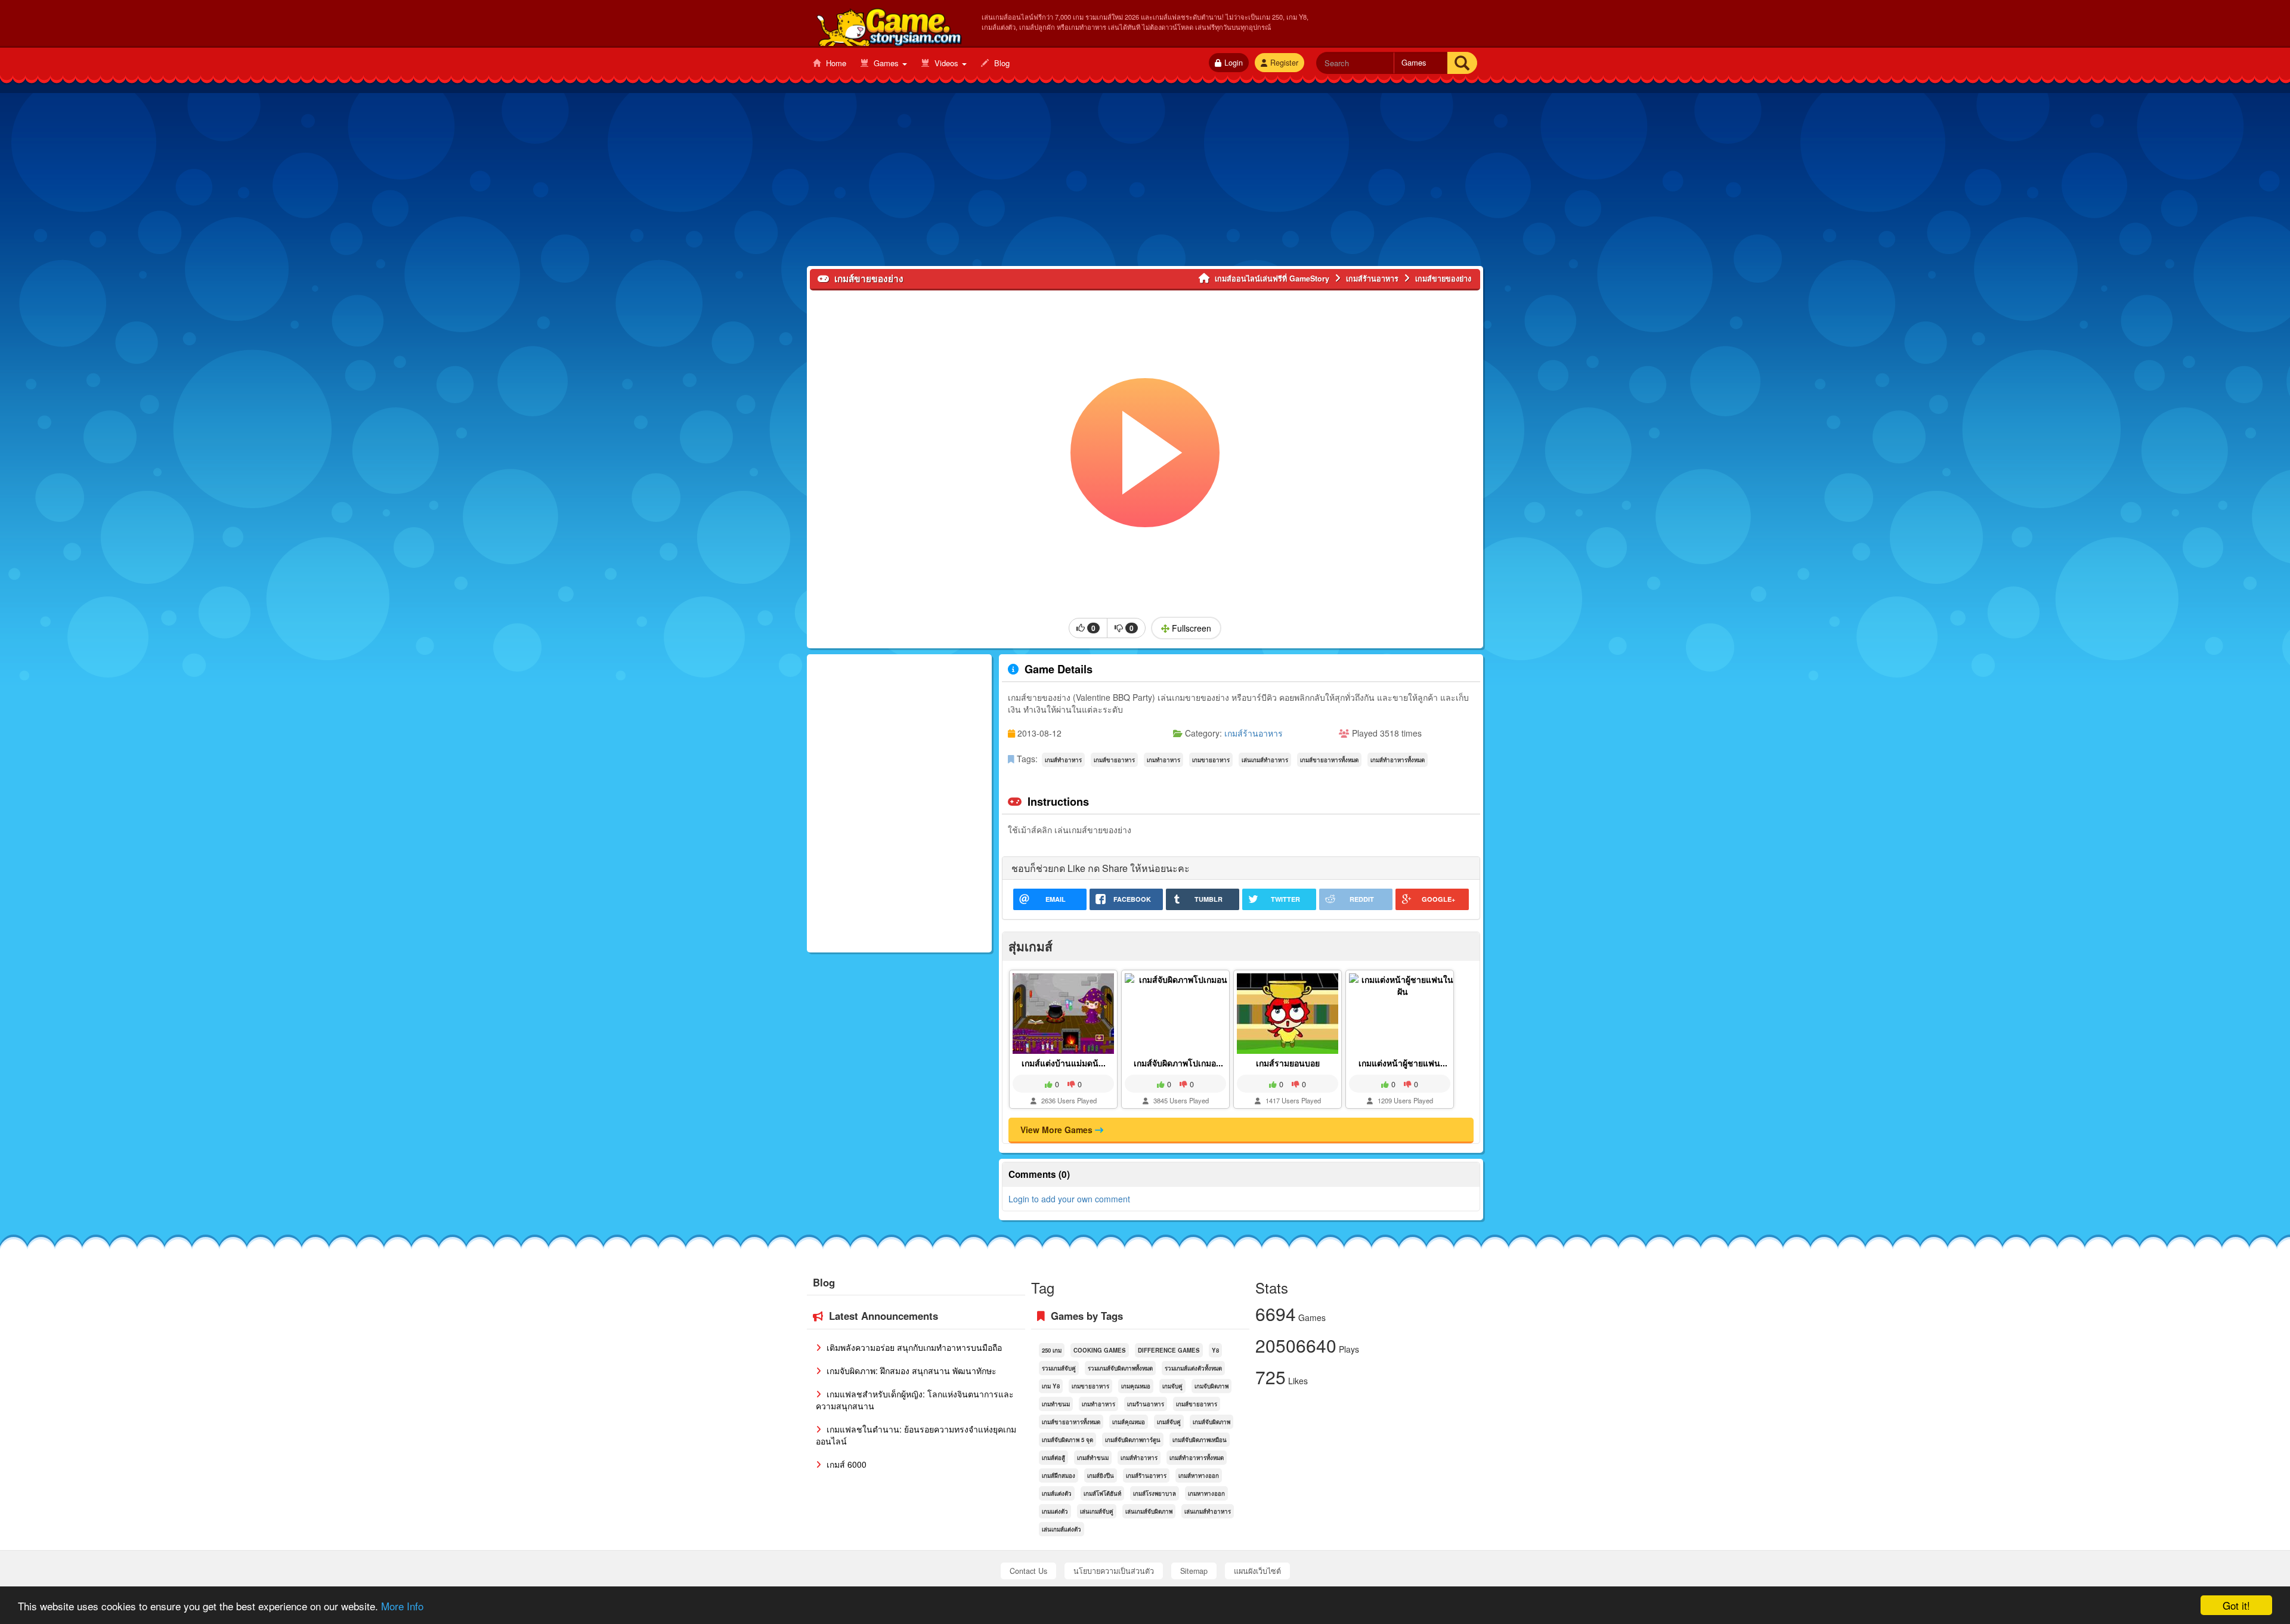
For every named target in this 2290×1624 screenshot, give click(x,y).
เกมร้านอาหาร (1146, 1404)
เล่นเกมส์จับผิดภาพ (1149, 1511)
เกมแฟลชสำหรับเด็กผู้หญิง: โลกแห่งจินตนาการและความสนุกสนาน (915, 1400)
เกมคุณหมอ (1136, 1386)
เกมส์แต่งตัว (1057, 1493)
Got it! (2236, 1605)
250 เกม (1052, 1350)
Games (886, 63)
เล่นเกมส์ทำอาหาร (1265, 760)
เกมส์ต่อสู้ (1053, 1458)
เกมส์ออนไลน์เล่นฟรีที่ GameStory (888, 24)
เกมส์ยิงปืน (1101, 1475)
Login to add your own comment (1069, 1199)
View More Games (1058, 1130)
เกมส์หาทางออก (1199, 1475)
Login (1234, 63)
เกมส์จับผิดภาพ (1211, 1422)
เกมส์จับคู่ (1169, 1422)
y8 (1215, 1350)
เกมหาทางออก (1206, 1493)
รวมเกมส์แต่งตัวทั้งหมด (1193, 1368)
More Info (402, 1606)
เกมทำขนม (1056, 1404)
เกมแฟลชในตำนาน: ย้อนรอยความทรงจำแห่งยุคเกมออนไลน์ (916, 1435)
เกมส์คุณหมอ (1129, 1422)
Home (835, 63)
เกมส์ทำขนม (1093, 1458)
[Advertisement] (1145, 182)
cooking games (1100, 1350)
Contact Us (1028, 1571)
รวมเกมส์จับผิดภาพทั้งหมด (1120, 1368)
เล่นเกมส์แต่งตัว (1062, 1529)
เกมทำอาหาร (1163, 760)
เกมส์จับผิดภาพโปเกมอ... (1178, 1063)
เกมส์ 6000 (845, 1464)
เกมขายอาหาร (1211, 760)
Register (1284, 63)
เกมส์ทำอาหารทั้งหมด (1398, 760)
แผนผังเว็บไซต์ (1257, 1571)
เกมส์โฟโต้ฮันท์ (1102, 1493)
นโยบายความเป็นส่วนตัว (1114, 1571)
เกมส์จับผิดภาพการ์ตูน (1133, 1440)
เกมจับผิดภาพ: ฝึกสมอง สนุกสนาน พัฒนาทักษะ (910, 1371)
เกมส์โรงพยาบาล (1155, 1493)
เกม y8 (1051, 1386)
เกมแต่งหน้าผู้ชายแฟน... (1403, 1063)
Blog (1001, 63)
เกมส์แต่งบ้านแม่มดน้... (1064, 1063)
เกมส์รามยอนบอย (1288, 1063)
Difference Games (1169, 1350)
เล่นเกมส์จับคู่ (1097, 1511)
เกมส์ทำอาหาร (1063, 760)
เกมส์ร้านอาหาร (1254, 733)
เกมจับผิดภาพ (1211, 1386)
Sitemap (1194, 1571)
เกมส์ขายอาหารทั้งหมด (1329, 760)
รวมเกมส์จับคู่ (1059, 1368)
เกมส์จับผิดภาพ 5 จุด (1067, 1440)
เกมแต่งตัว (1055, 1511)
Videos (946, 63)
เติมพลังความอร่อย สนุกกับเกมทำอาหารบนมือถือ (913, 1347)
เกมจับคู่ (1172, 1386)
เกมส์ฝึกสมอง (1059, 1475)
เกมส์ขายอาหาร (1114, 760)
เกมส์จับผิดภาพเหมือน (1200, 1440)
